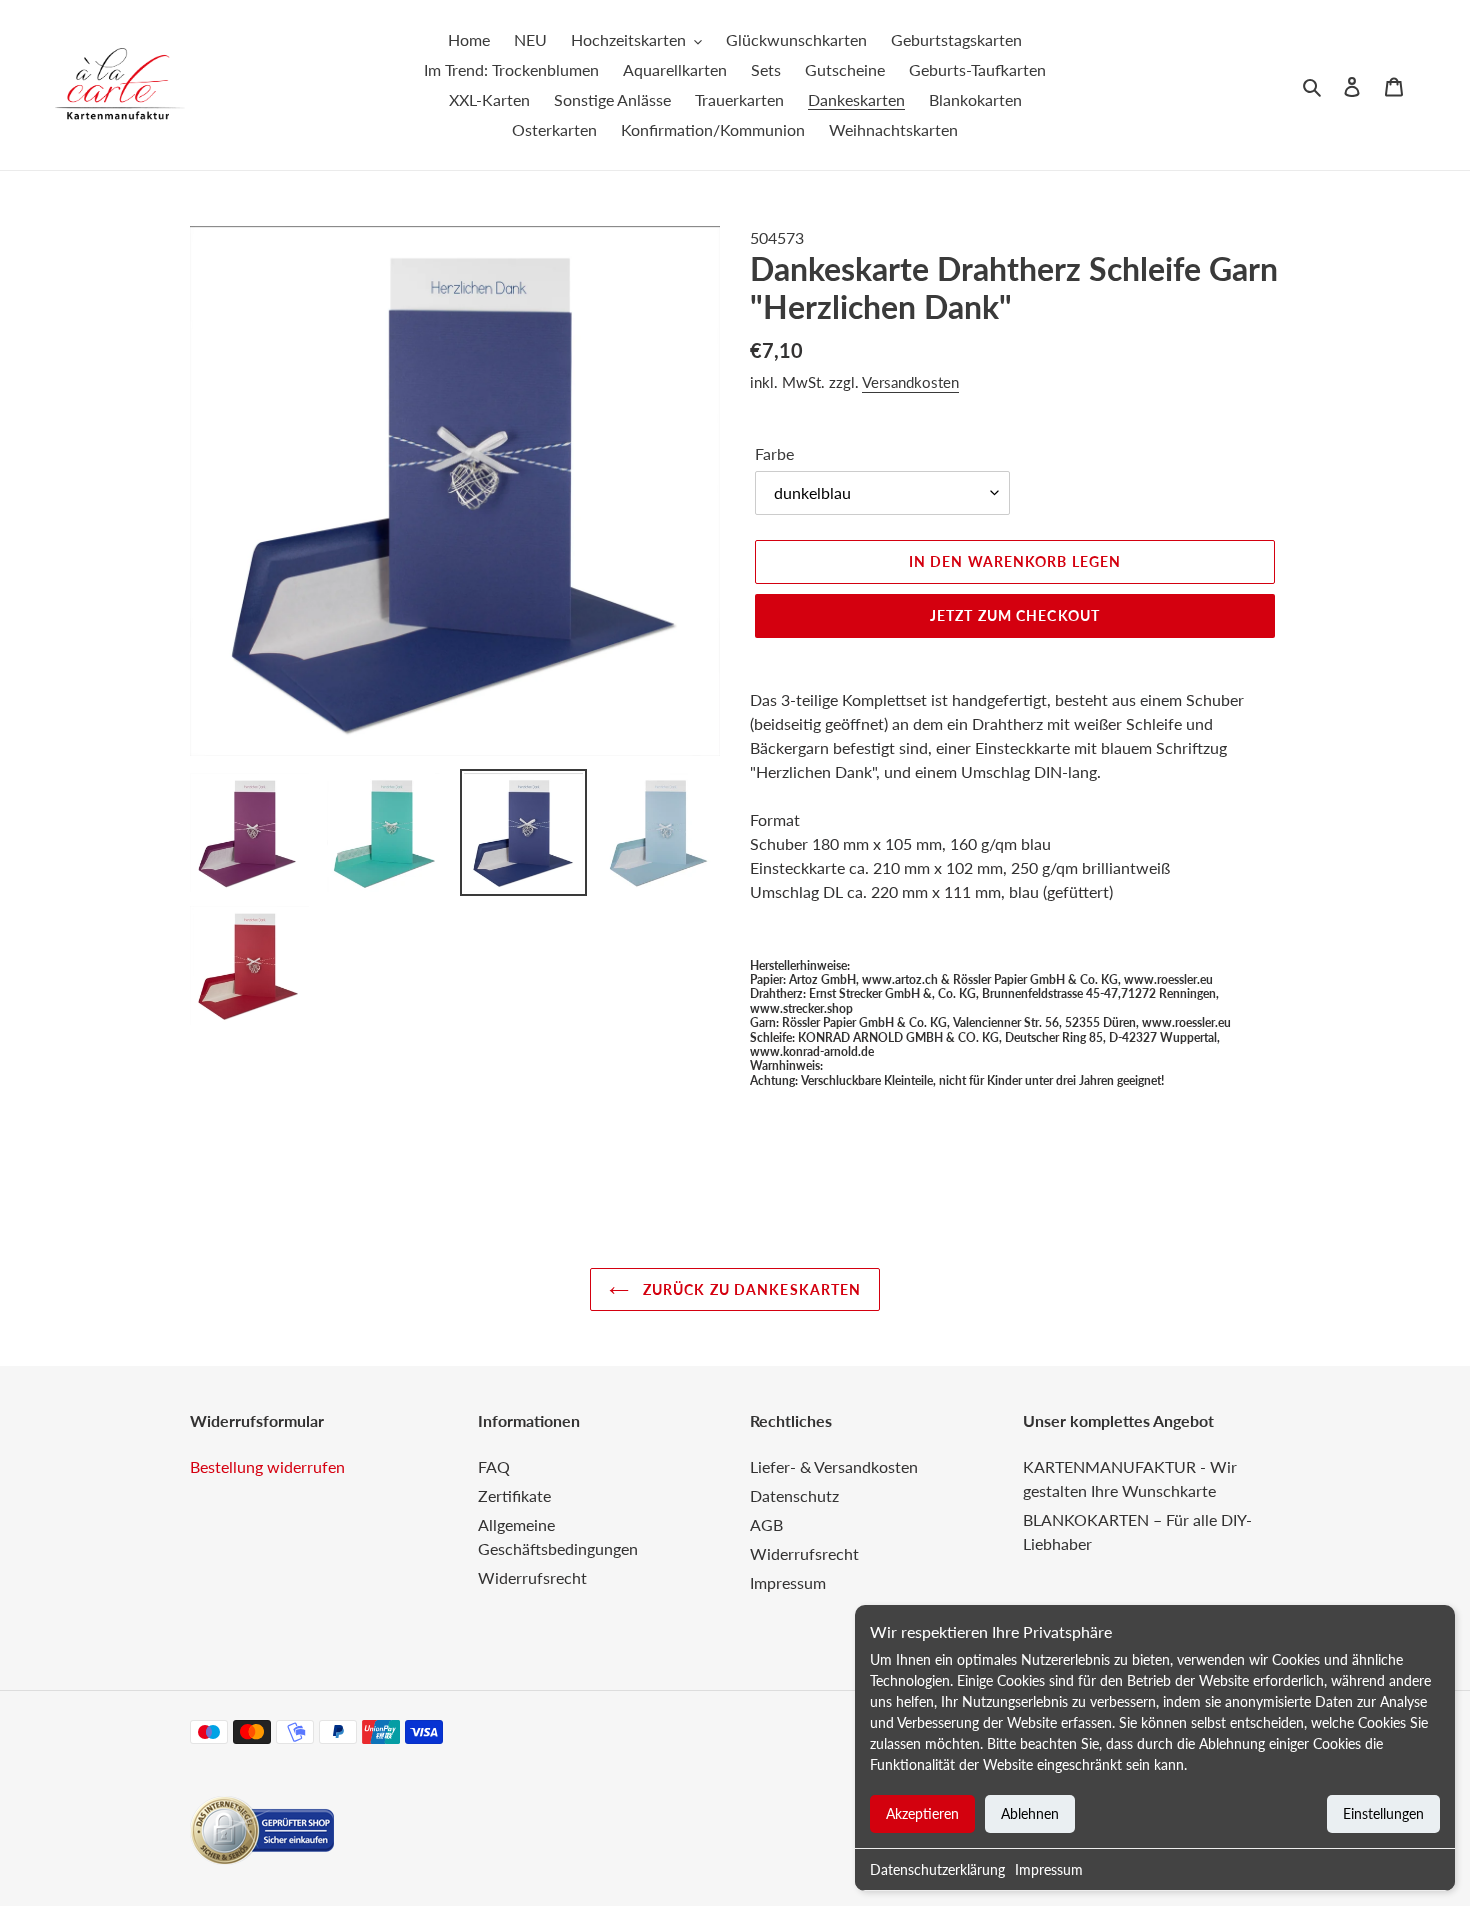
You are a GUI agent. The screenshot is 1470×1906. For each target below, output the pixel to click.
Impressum (1049, 1869)
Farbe (774, 453)
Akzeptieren (922, 1813)
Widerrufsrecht (532, 1577)
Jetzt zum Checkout (1015, 615)
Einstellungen (1383, 1813)
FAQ (494, 1466)
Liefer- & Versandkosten (834, 1466)
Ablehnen (1030, 1813)
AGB (766, 1524)
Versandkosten (910, 382)
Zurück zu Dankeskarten (750, 1289)
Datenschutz (794, 1495)
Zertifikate (514, 1495)
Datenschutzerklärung (937, 1869)
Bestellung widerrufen (267, 1466)
